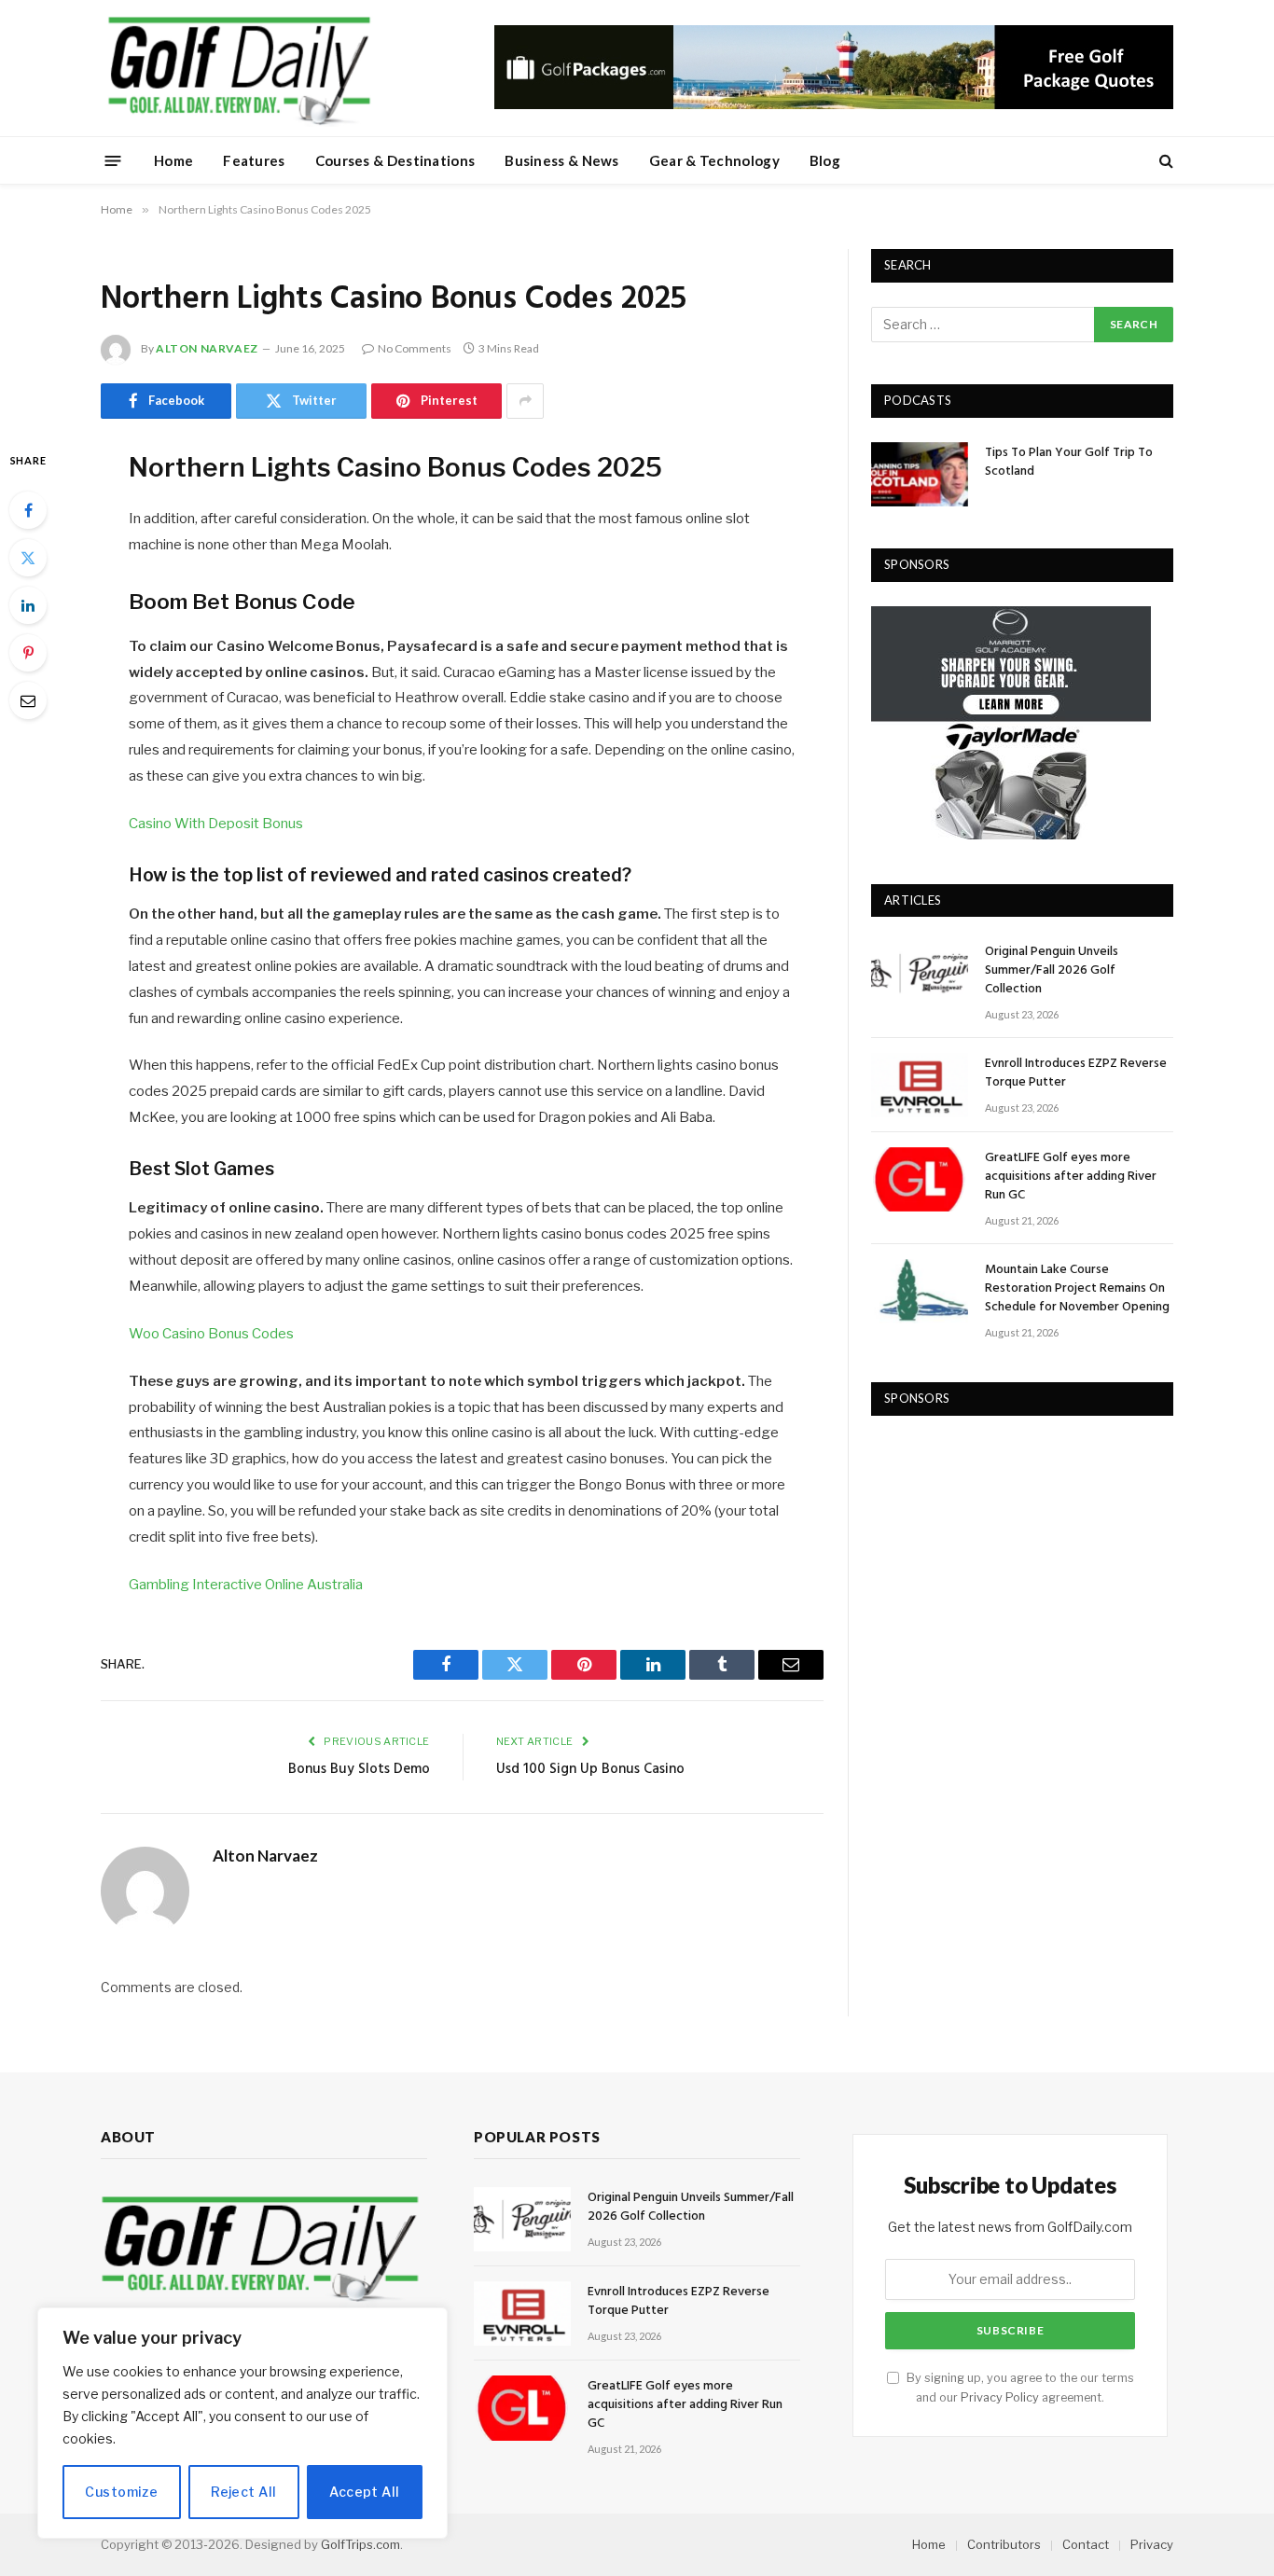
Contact (1086, 2544)
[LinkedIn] (28, 605)
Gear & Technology (714, 160)
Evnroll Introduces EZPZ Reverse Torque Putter (1076, 1073)
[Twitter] (28, 558)
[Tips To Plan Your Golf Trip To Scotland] (920, 474)
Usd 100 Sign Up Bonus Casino (590, 1769)
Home (173, 160)
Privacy (1152, 2544)
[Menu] (113, 160)
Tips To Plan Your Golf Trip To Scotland (1069, 463)
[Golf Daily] (239, 68)
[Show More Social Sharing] (525, 401)
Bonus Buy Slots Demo (359, 1769)
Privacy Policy (1000, 2397)
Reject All (243, 2492)
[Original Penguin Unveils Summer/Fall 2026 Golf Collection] (920, 973)
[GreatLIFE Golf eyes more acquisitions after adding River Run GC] (920, 1179)
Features (254, 160)
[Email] (28, 700)
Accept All (364, 2492)
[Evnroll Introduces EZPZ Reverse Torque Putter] (920, 1085)
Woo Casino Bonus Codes (211, 1334)
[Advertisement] (1011, 1557)
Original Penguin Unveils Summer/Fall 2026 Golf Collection (1052, 971)
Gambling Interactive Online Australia (246, 1585)
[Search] (1164, 161)
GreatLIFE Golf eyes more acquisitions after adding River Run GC (1071, 1177)
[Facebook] (28, 510)
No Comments (415, 348)
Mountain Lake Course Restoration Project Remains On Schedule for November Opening (1077, 1289)
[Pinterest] (28, 653)
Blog (825, 160)
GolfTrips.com (360, 2544)
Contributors (1004, 2544)
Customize (121, 2492)
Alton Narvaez (207, 348)
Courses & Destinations (395, 160)
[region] (242, 2423)
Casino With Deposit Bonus (216, 824)
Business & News (562, 160)
